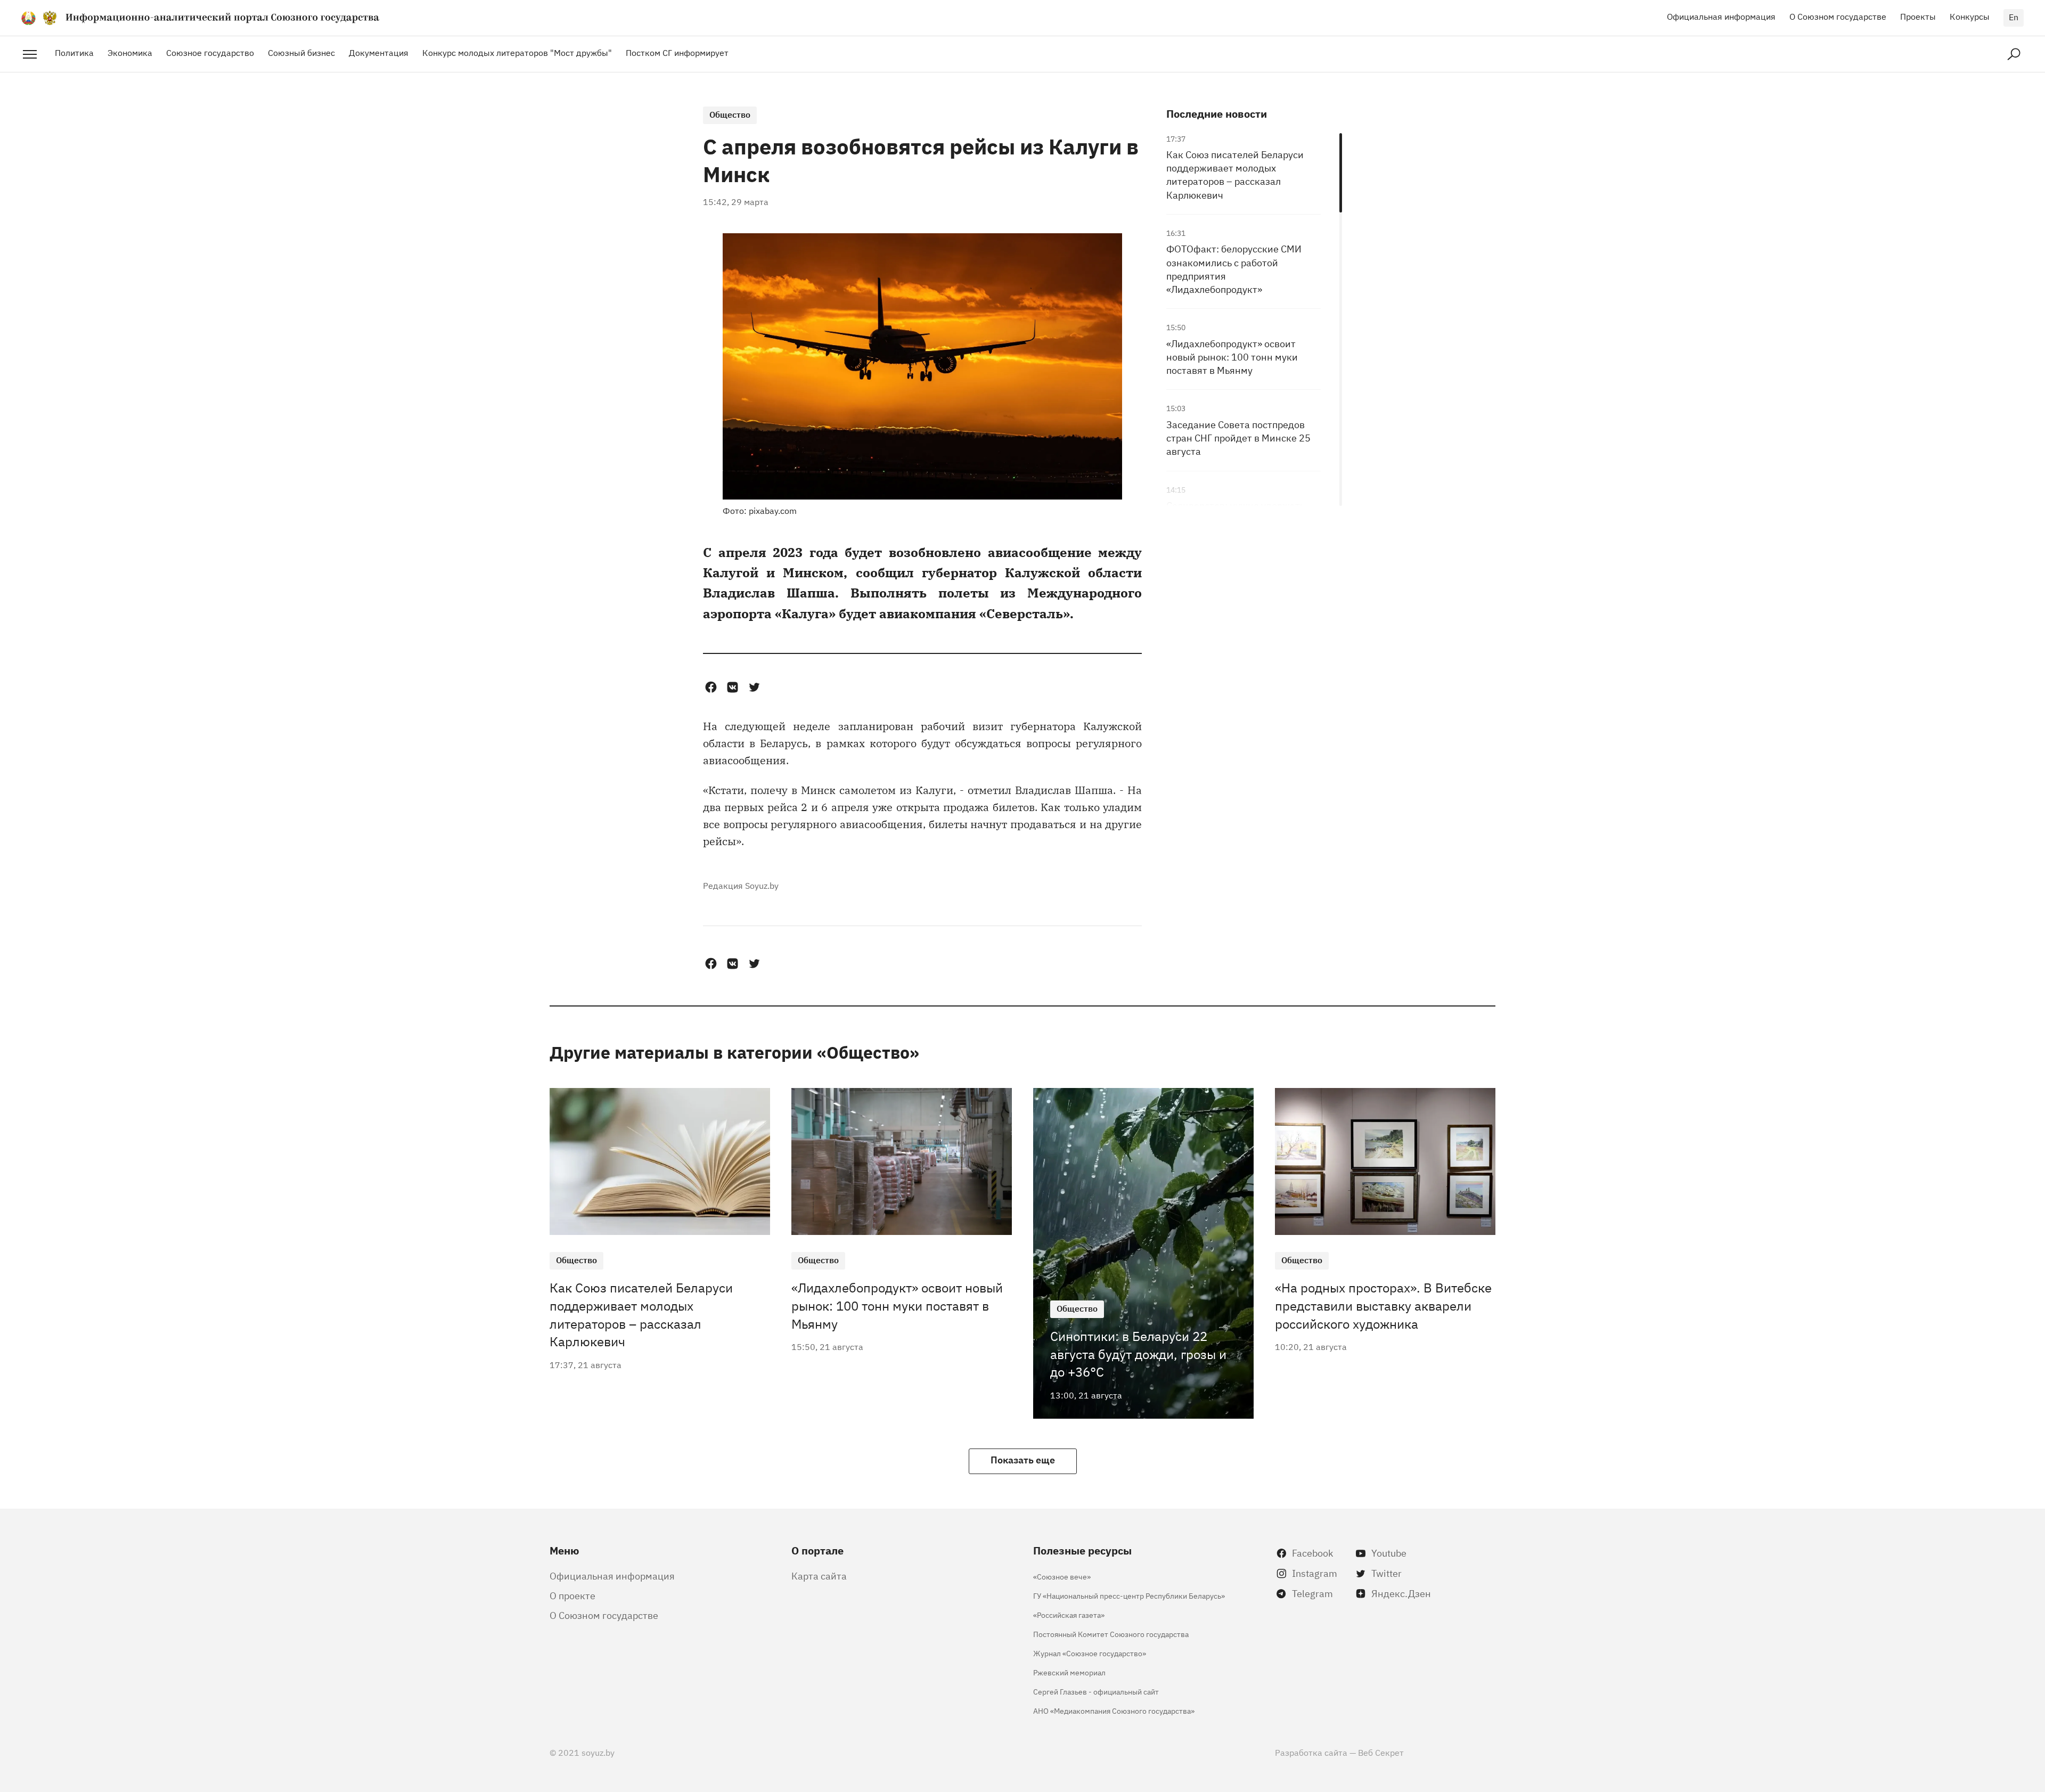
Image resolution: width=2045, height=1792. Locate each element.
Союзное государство (210, 52)
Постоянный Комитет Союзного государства (1111, 1634)
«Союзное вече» (1062, 1576)
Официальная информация (1721, 16)
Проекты (1918, 16)
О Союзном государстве (1838, 16)
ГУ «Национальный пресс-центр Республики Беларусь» (1129, 1595)
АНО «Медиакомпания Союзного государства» (1114, 1710)
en (2014, 17)
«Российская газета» (1069, 1614)
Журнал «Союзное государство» (1090, 1653)
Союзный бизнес (301, 52)
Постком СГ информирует (677, 52)
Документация (379, 52)
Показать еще (1023, 1459)
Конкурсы (1970, 16)
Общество (730, 114)
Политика (74, 52)
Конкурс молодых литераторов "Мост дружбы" (517, 52)
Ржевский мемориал (1069, 1672)
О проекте (572, 1595)
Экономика (130, 52)
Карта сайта (819, 1575)
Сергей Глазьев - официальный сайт (1096, 1691)
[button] (711, 687)
